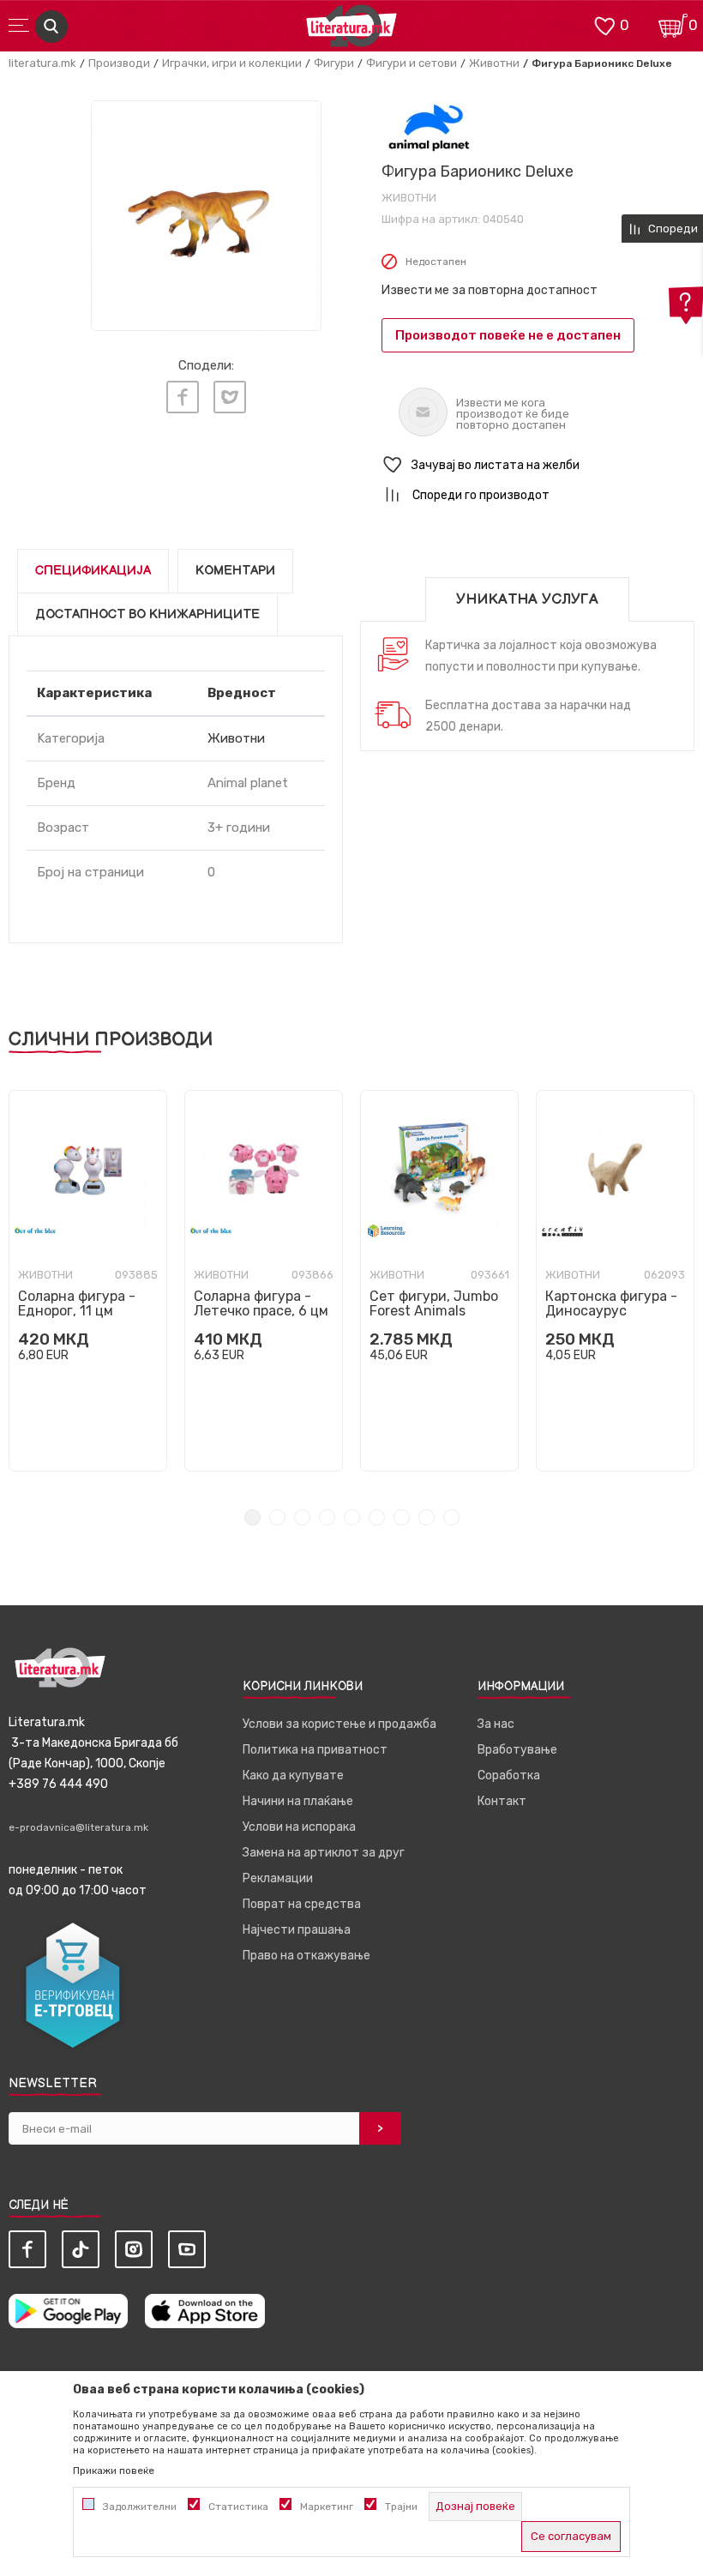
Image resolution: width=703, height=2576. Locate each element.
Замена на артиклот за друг (324, 1853)
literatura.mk (42, 63)
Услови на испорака (299, 1827)
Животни (494, 63)
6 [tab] (377, 1517)
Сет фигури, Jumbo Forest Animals (434, 1303)
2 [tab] (277, 1517)
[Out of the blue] (35, 1231)
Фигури (334, 63)
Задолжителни (140, 2507)
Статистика (238, 2507)
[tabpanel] (88, 1281)
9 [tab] (451, 1517)
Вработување (517, 1750)
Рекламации (278, 1878)
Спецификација (93, 571)
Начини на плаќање (298, 1801)
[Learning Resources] (387, 1231)
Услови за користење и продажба (339, 1724)
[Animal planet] (429, 127)
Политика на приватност (315, 1750)
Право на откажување (306, 1956)
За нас (496, 1724)
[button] (538, 465)
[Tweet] (230, 397)
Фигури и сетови (412, 63)
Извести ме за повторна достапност (490, 290)
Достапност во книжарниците (147, 614)
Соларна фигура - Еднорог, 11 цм (77, 1303)
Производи (119, 63)
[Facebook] (183, 397)
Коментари (235, 571)
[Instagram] (134, 2249)
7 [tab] (402, 1517)
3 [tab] (302, 1517)
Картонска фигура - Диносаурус (611, 1303)
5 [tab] (352, 1517)
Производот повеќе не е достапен (508, 335)
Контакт (502, 1801)
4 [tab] (327, 1517)
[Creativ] (562, 1231)
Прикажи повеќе (114, 2471)
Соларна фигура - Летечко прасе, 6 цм (261, 1303)
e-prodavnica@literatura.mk (78, 1827)
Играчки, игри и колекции (232, 63)
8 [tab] (427, 1517)
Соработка (509, 1776)
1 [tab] (252, 1517)
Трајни (401, 2507)
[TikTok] (81, 2249)
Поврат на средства (302, 1904)
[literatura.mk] (351, 30)
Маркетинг (327, 2507)
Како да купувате (293, 1776)
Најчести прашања (297, 1930)
